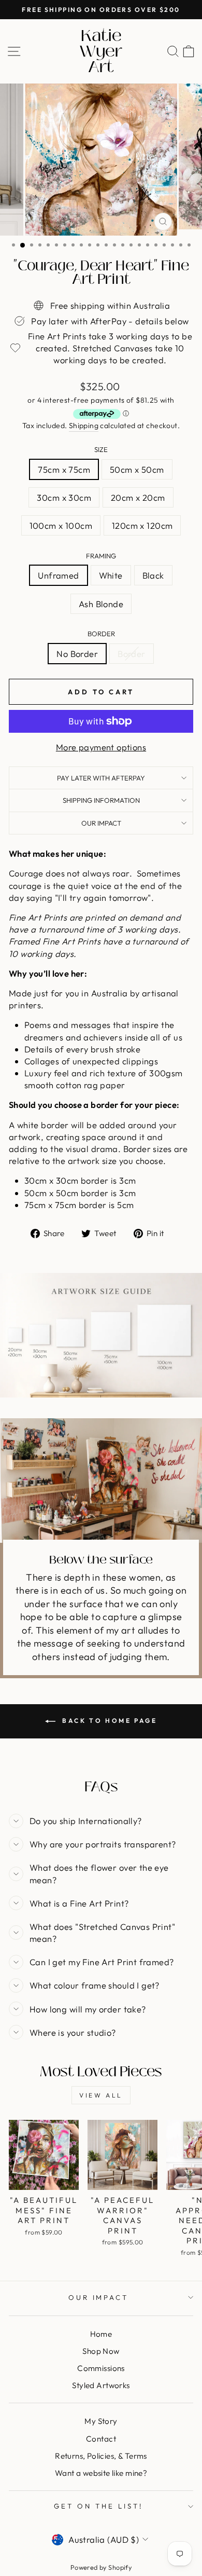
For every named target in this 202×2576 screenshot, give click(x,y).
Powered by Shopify (101, 2567)
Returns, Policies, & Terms (101, 2456)
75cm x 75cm (64, 469)
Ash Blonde (101, 604)
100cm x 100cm (61, 525)
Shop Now (101, 2351)
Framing (101, 556)
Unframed (58, 575)
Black (153, 575)
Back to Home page (109, 1721)
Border (101, 634)
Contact (101, 2439)
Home (101, 2334)
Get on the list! (98, 2506)
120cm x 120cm (142, 525)
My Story (101, 2421)
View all (101, 2095)
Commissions (101, 2368)
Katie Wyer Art (101, 51)
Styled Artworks (101, 2385)
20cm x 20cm (138, 497)
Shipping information (101, 800)
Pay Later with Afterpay (101, 778)
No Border (77, 654)
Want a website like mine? (101, 2473)
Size (101, 449)
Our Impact (101, 823)
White (111, 575)
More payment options (101, 747)
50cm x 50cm (137, 469)
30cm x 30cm (64, 497)
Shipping (84, 426)
